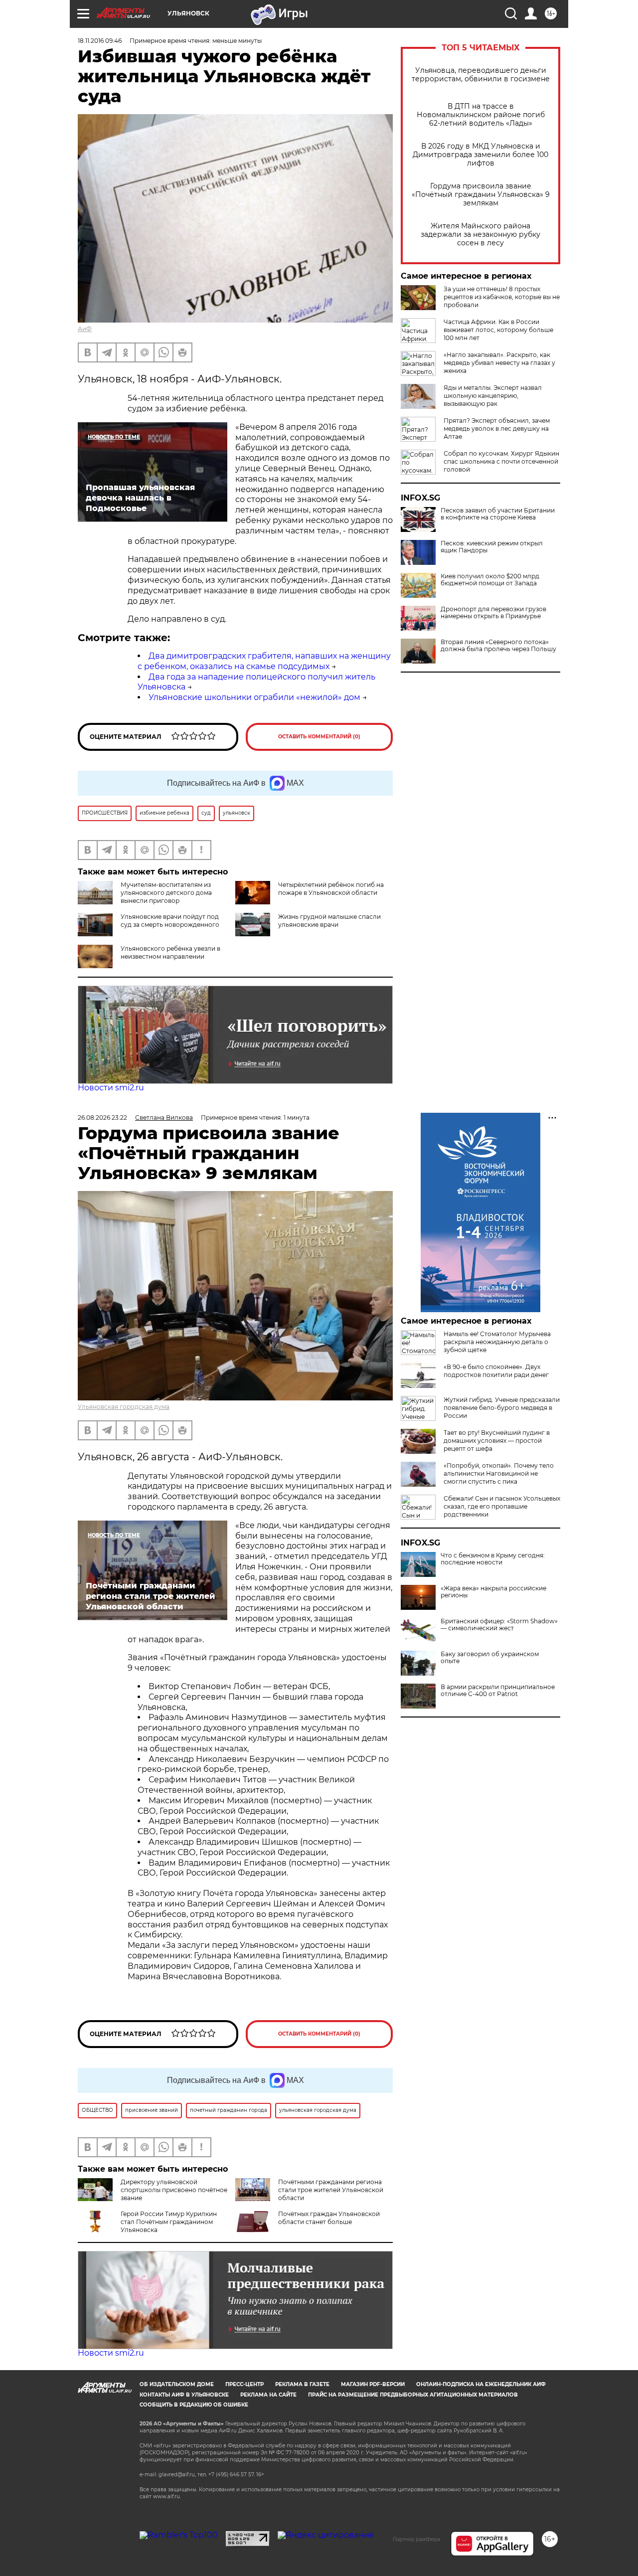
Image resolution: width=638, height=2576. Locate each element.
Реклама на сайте (268, 2395)
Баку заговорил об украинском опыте (490, 1658)
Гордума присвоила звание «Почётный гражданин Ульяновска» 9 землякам (481, 195)
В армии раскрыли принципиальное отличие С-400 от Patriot (498, 1691)
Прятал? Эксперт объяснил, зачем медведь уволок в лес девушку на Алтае (497, 429)
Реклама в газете (302, 2384)
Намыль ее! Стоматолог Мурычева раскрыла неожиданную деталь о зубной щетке (497, 1342)
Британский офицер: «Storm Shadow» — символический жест (499, 1625)
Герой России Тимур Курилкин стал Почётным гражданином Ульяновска (169, 2222)
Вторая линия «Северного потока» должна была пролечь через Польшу (498, 646)
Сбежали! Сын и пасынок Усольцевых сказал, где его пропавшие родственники (502, 1506)
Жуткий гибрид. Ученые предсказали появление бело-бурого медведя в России (502, 1408)
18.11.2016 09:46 (100, 41)
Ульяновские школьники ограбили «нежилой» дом (254, 697)
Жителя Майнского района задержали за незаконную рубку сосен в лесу (480, 235)
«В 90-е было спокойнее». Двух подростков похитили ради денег (496, 1371)
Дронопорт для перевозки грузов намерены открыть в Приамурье (493, 613)
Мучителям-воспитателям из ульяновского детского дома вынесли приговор (166, 893)
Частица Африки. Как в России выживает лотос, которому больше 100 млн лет (498, 330)
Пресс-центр (244, 2384)
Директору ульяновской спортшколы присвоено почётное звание (174, 2190)
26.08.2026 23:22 (102, 1117)
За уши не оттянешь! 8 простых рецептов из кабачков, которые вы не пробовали (502, 297)
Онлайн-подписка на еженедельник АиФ (481, 2384)
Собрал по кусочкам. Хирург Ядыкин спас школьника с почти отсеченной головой (501, 461)
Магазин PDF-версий (373, 2384)
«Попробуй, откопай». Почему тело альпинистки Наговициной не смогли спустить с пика (499, 1473)
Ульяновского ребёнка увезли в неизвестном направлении (170, 952)
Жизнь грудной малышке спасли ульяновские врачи (329, 921)
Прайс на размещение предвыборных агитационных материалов (413, 2395)
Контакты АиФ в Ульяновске (184, 2395)
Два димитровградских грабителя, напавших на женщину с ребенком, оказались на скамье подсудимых (264, 661)
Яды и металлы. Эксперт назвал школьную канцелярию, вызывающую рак (493, 396)
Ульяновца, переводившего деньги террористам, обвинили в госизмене (481, 75)
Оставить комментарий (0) (319, 737)
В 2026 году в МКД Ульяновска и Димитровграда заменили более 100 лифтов (480, 155)
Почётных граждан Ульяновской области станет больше (329, 2218)
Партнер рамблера (416, 2539)
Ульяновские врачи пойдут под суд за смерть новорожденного (170, 921)
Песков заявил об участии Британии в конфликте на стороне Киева (498, 514)
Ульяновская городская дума (124, 1407)
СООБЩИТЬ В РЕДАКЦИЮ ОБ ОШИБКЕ (194, 2405)
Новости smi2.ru (111, 1088)
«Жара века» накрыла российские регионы (493, 1592)
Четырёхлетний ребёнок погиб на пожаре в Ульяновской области (331, 889)
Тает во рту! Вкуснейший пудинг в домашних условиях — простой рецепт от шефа (497, 1441)
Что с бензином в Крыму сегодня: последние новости (493, 1559)
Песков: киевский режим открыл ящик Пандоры (492, 547)
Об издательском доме (177, 2384)
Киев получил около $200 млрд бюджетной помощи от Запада (490, 580)
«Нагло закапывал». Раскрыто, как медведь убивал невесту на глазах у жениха (499, 363)
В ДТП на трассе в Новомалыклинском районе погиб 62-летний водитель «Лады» (481, 115)
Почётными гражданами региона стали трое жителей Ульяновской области (331, 2190)
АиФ (85, 329)
